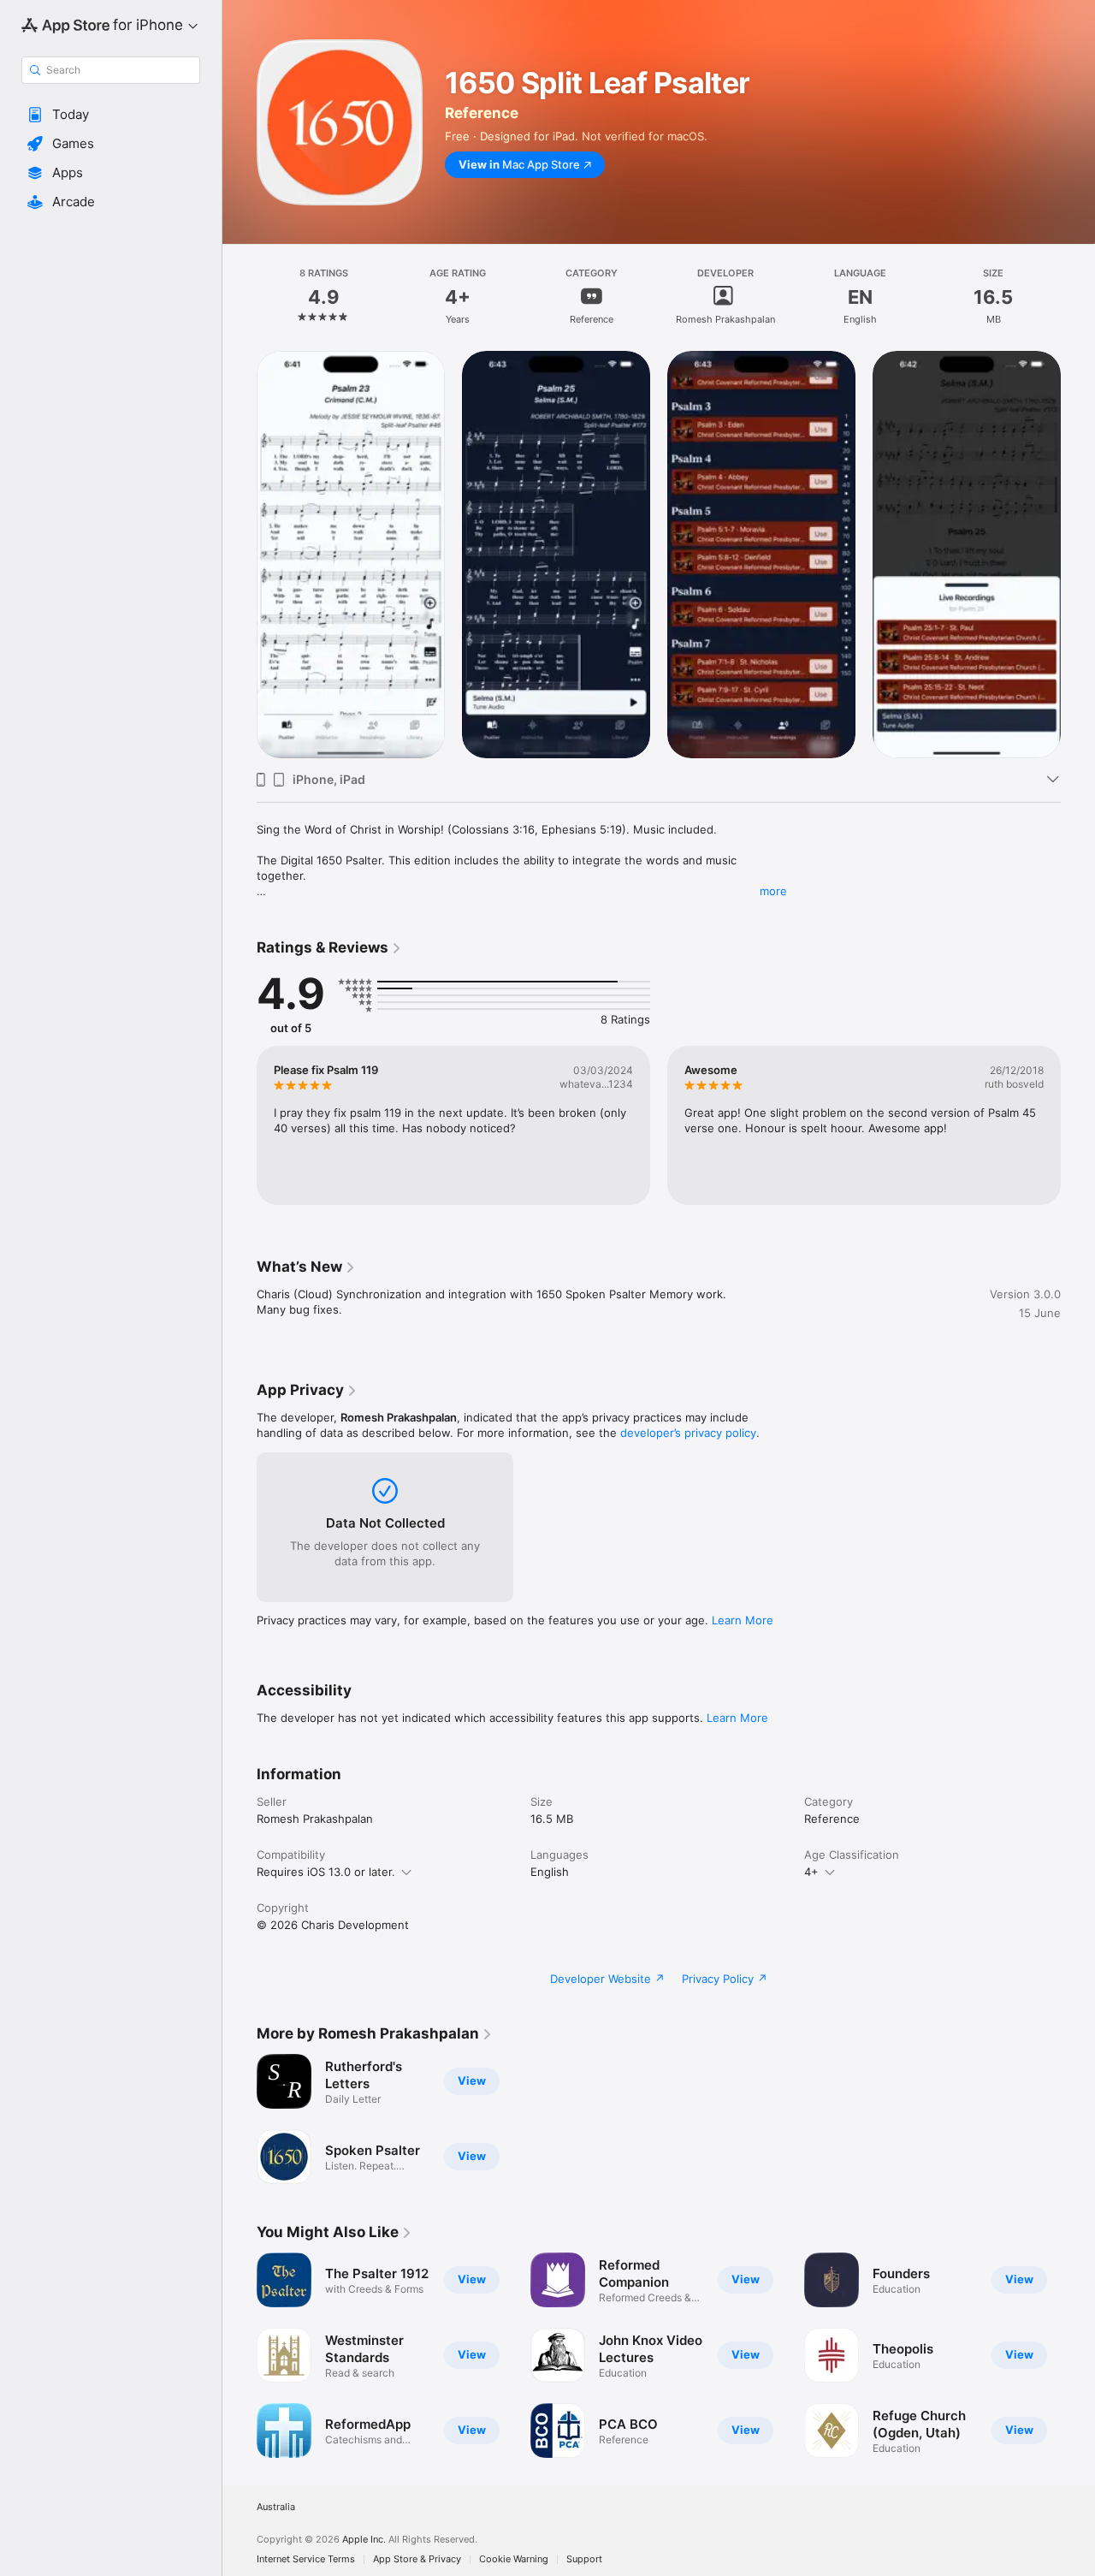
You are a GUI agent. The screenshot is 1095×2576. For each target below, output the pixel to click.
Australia (276, 2507)
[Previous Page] (240, 1125)
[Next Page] (1078, 1125)
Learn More (743, 1620)
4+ (811, 1872)
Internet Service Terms (306, 2559)
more (773, 891)
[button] (111, 115)
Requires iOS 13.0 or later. (326, 1872)
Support (584, 2559)
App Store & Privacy (417, 2559)
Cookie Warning (514, 2559)
